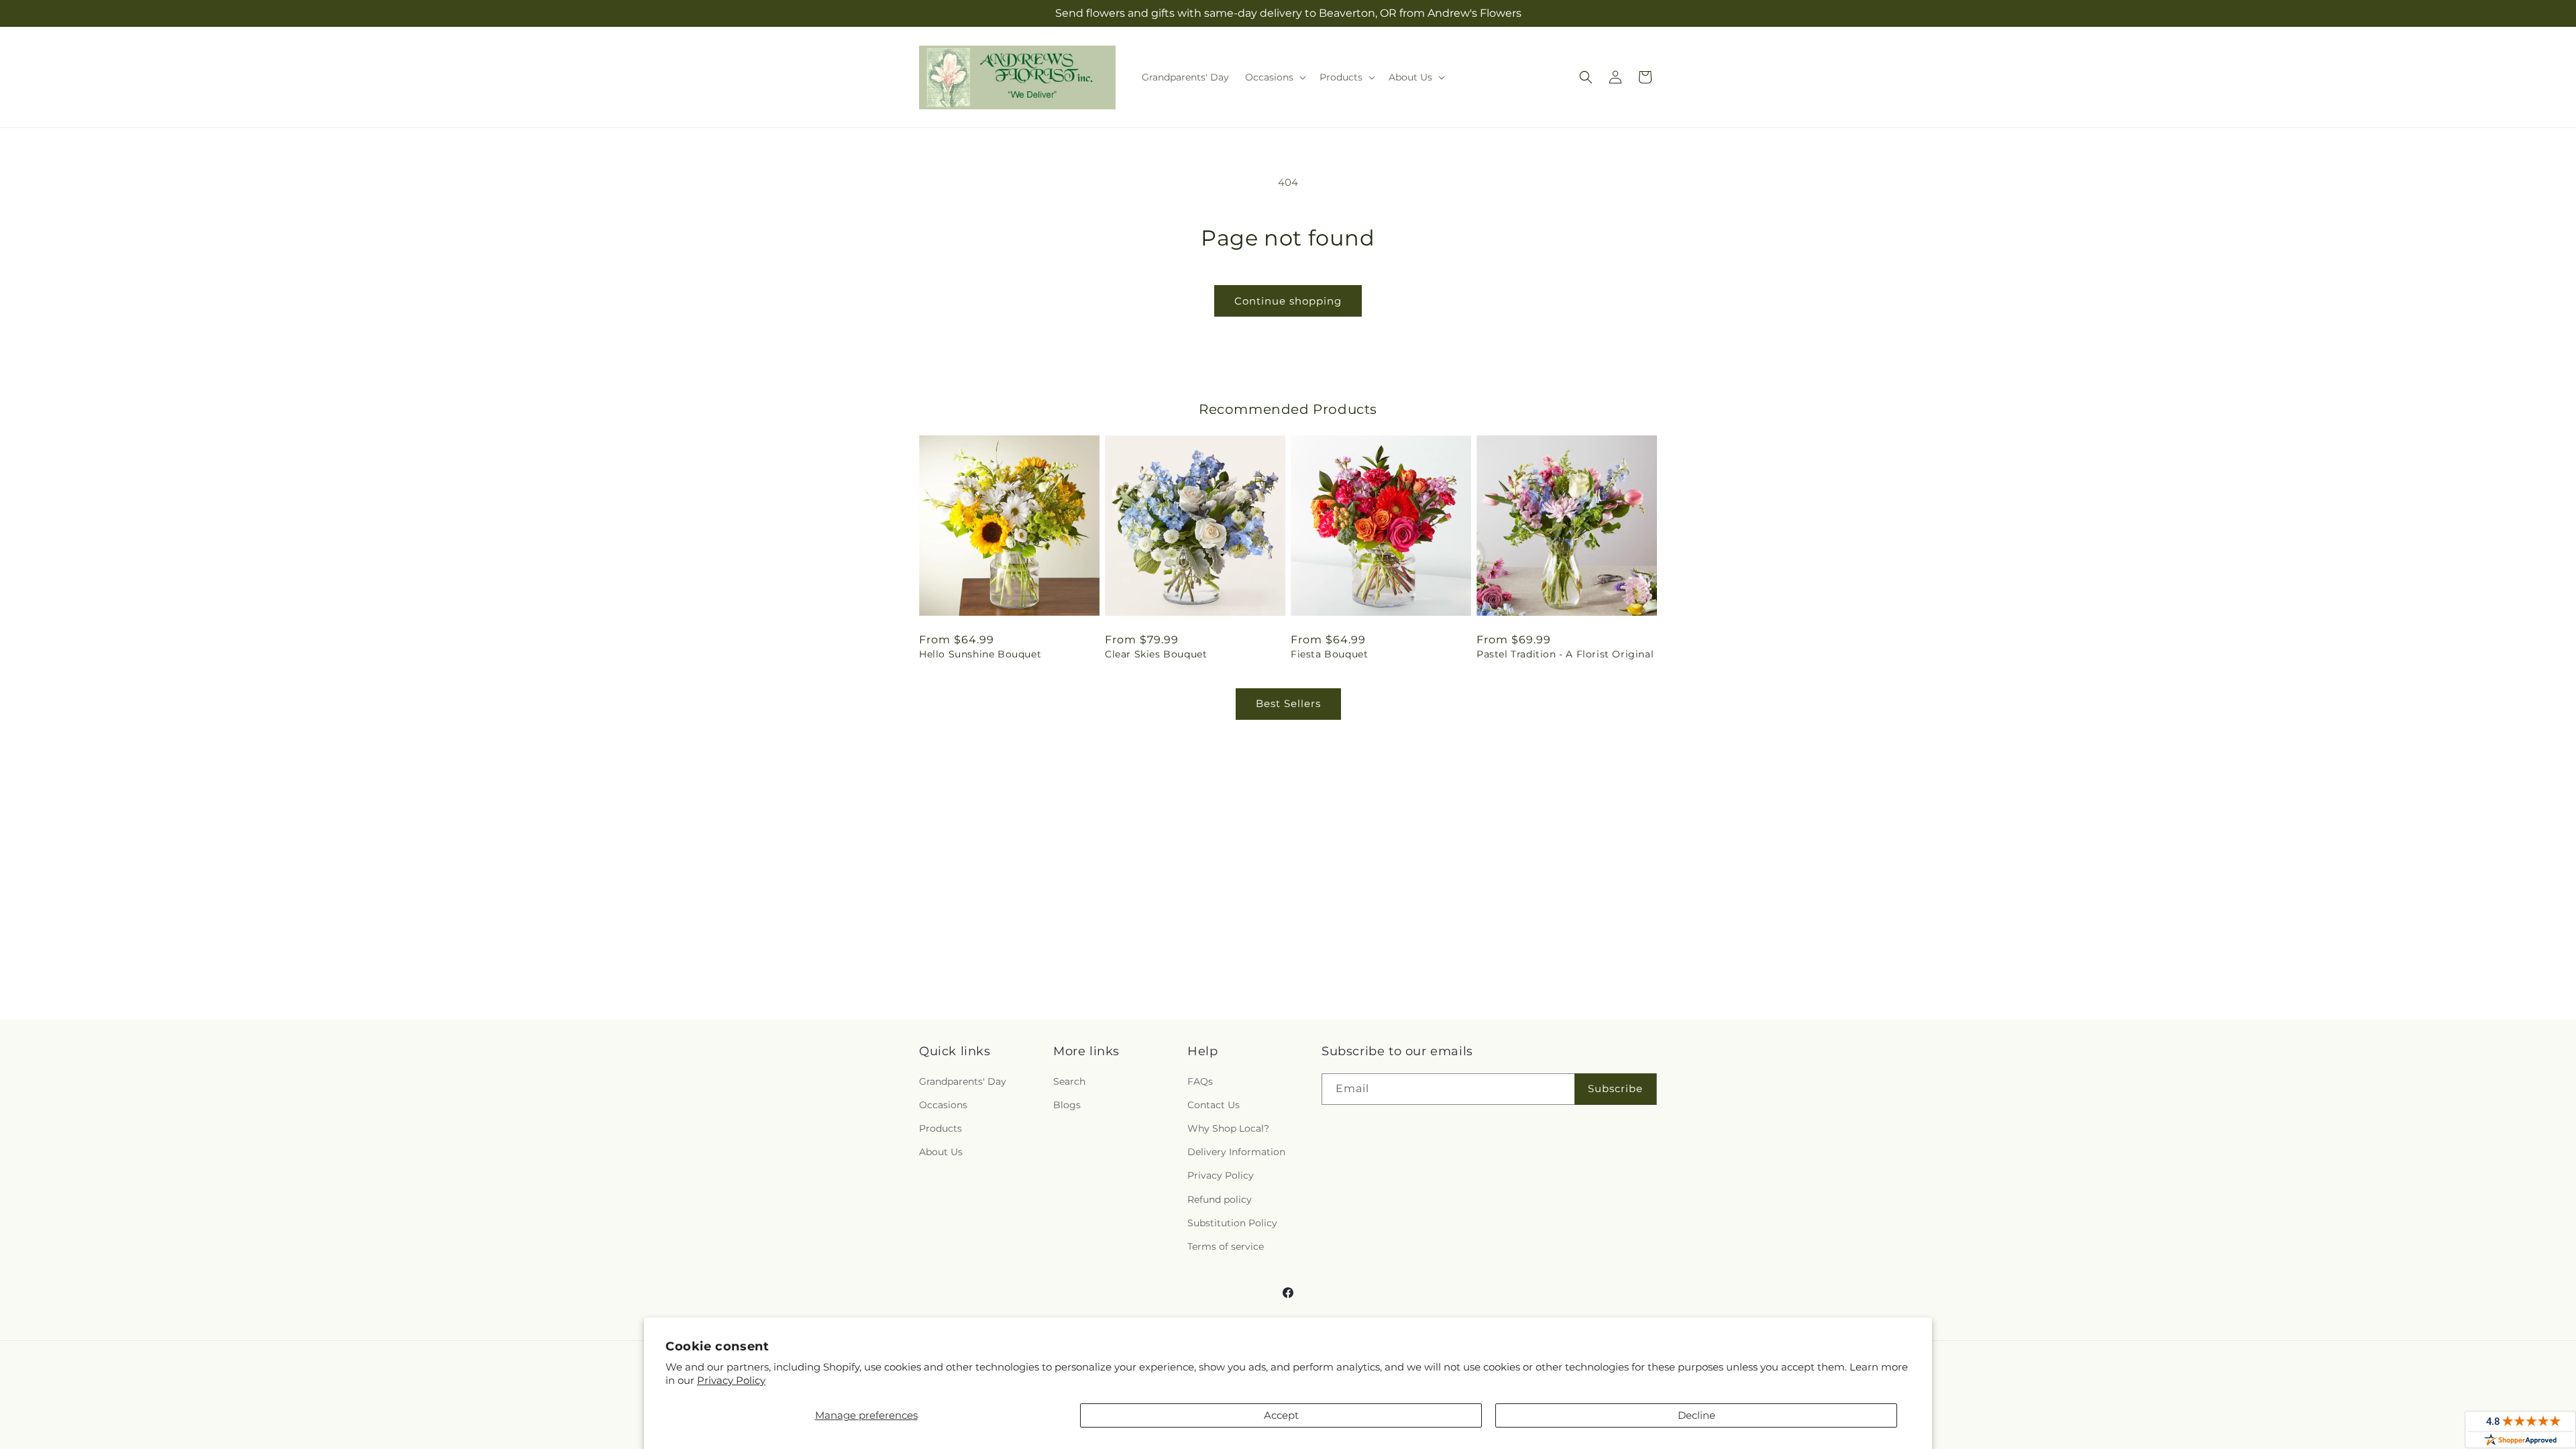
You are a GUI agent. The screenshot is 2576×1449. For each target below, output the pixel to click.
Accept (1281, 1415)
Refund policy (1220, 1199)
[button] (1274, 77)
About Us (941, 1152)
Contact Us (1214, 1105)
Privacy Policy (731, 1380)
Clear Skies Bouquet (1156, 654)
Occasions (943, 1105)
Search (1069, 1081)
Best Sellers (1288, 703)
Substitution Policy (1232, 1223)
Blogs (1067, 1105)
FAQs (1200, 1081)
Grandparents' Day (963, 1081)
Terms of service (1226, 1246)
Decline (1697, 1415)
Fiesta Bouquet (1329, 654)
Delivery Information (1236, 1152)
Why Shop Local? (1228, 1128)
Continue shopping (1288, 301)
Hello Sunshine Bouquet (980, 654)
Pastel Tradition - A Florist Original (1565, 654)
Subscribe (1615, 1088)
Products (941, 1128)
